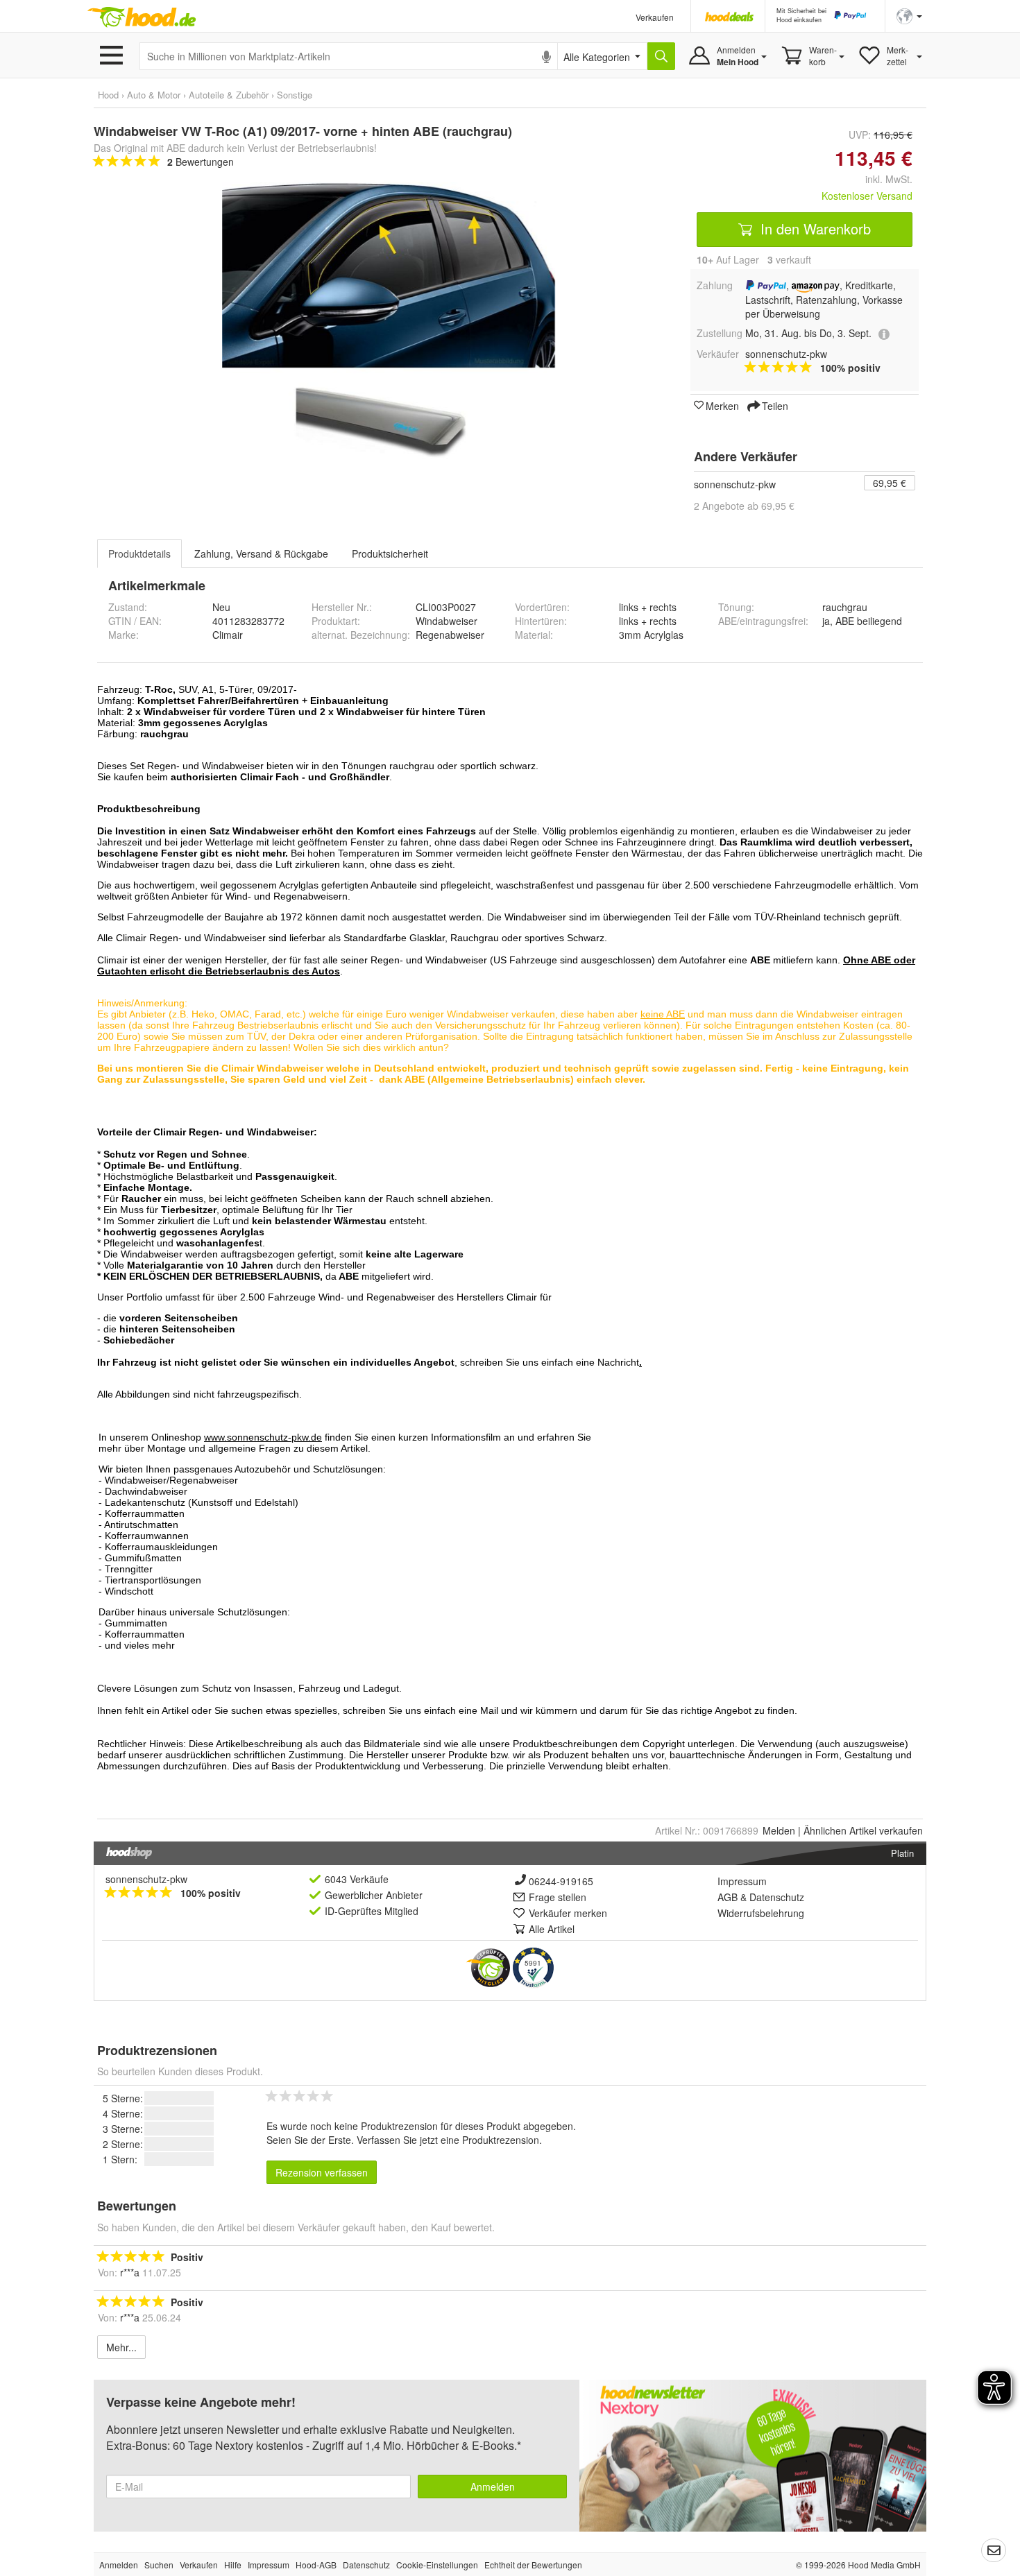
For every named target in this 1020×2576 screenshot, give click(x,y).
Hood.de (142, 17)
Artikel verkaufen (863, 1830)
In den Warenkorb (814, 229)
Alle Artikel (552, 1929)
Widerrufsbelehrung (761, 1913)
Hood (108, 95)
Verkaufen (655, 17)
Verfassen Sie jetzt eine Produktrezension (448, 2140)
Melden (779, 1830)
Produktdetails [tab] (139, 553)
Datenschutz (777, 1897)
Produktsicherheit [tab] (390, 553)
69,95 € (890, 483)
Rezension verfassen (322, 2172)
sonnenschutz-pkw (735, 484)
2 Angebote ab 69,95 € (744, 506)
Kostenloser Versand (867, 196)
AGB (728, 1897)
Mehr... (121, 2347)
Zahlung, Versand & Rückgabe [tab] (261, 553)
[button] (909, 15)
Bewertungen (201, 162)
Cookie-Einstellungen (437, 2565)
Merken (722, 405)
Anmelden (493, 2487)
